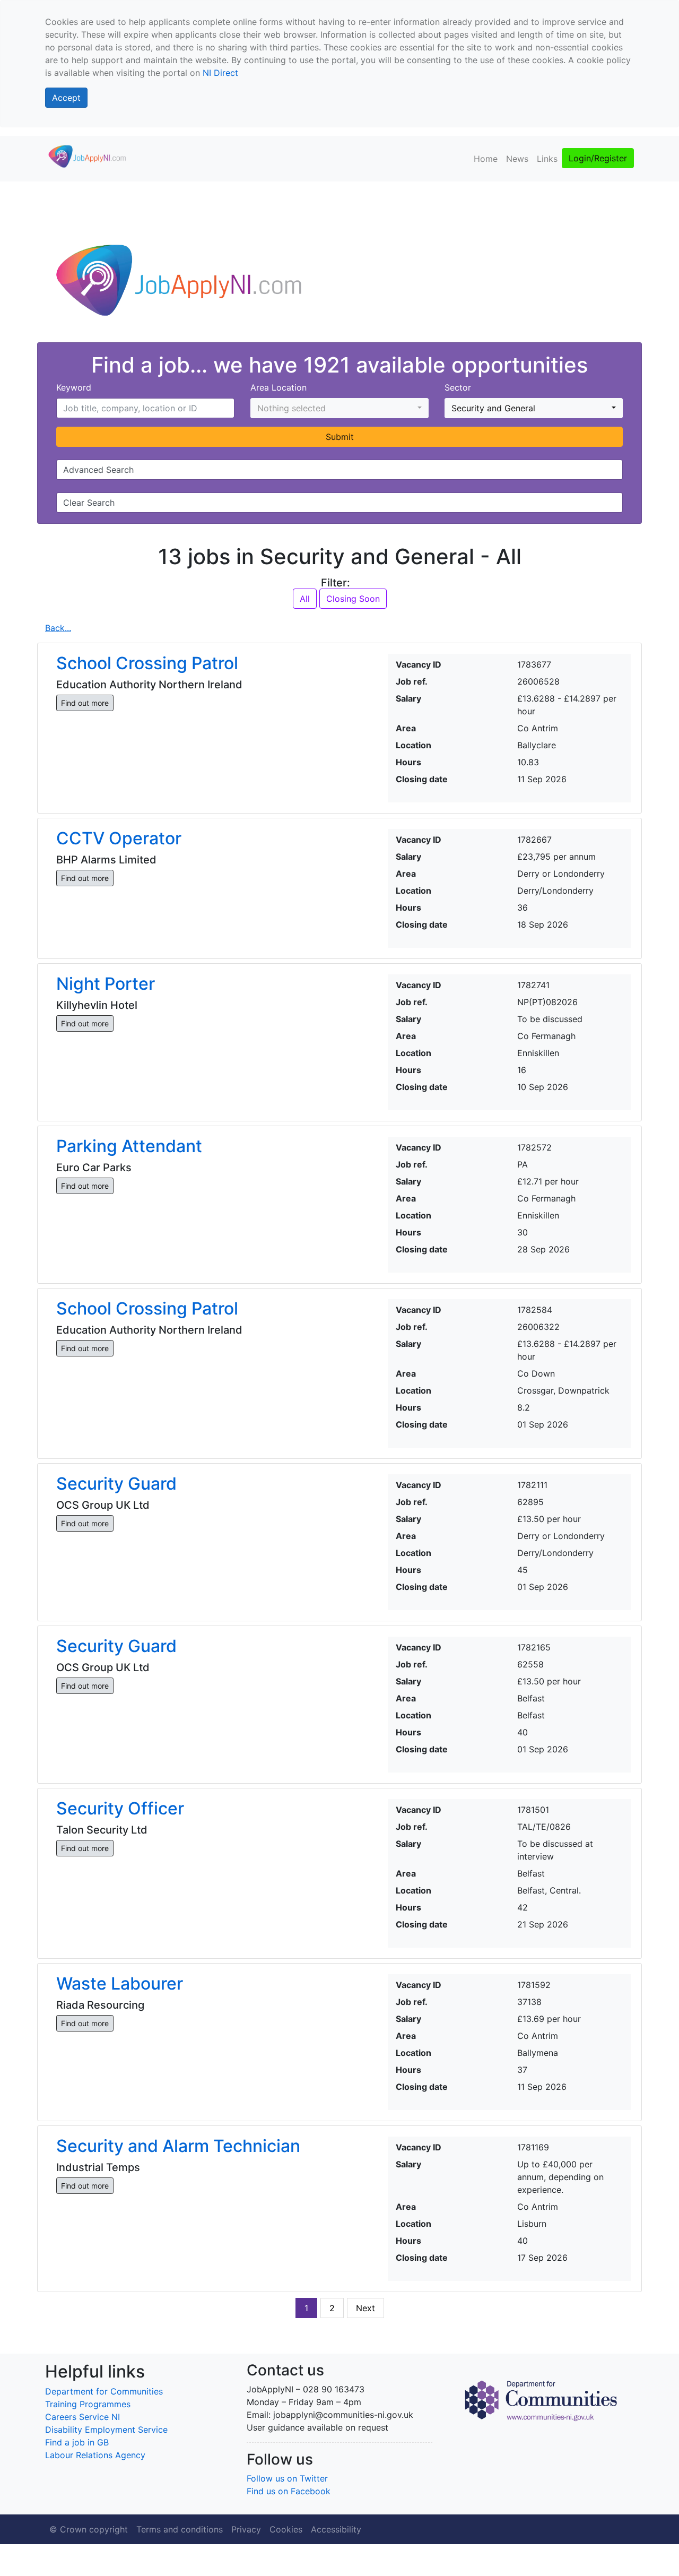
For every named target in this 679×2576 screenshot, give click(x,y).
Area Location (278, 387)
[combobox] (339, 408)
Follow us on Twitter (287, 2478)
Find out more (85, 703)
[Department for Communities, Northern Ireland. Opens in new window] (541, 2399)
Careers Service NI (82, 2417)
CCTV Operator (119, 838)
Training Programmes (88, 2404)
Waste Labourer (120, 1983)
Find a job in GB (77, 2442)
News (517, 159)
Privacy (246, 2529)
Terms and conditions (180, 2529)
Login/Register (598, 158)
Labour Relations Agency (95, 2455)
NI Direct (220, 73)
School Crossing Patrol (147, 663)
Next (365, 2308)
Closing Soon (353, 599)
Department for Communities (104, 2391)
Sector (458, 387)
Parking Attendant (129, 1146)
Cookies (286, 2529)
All (305, 599)
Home (486, 159)
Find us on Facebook (289, 2491)
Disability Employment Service (106, 2430)
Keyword (74, 387)
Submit (340, 437)
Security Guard (116, 1484)
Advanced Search (98, 470)
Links (547, 159)
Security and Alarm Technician (178, 2146)
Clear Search (89, 503)
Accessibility (336, 2529)
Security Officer (120, 1808)
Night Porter (106, 984)
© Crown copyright (89, 2529)
